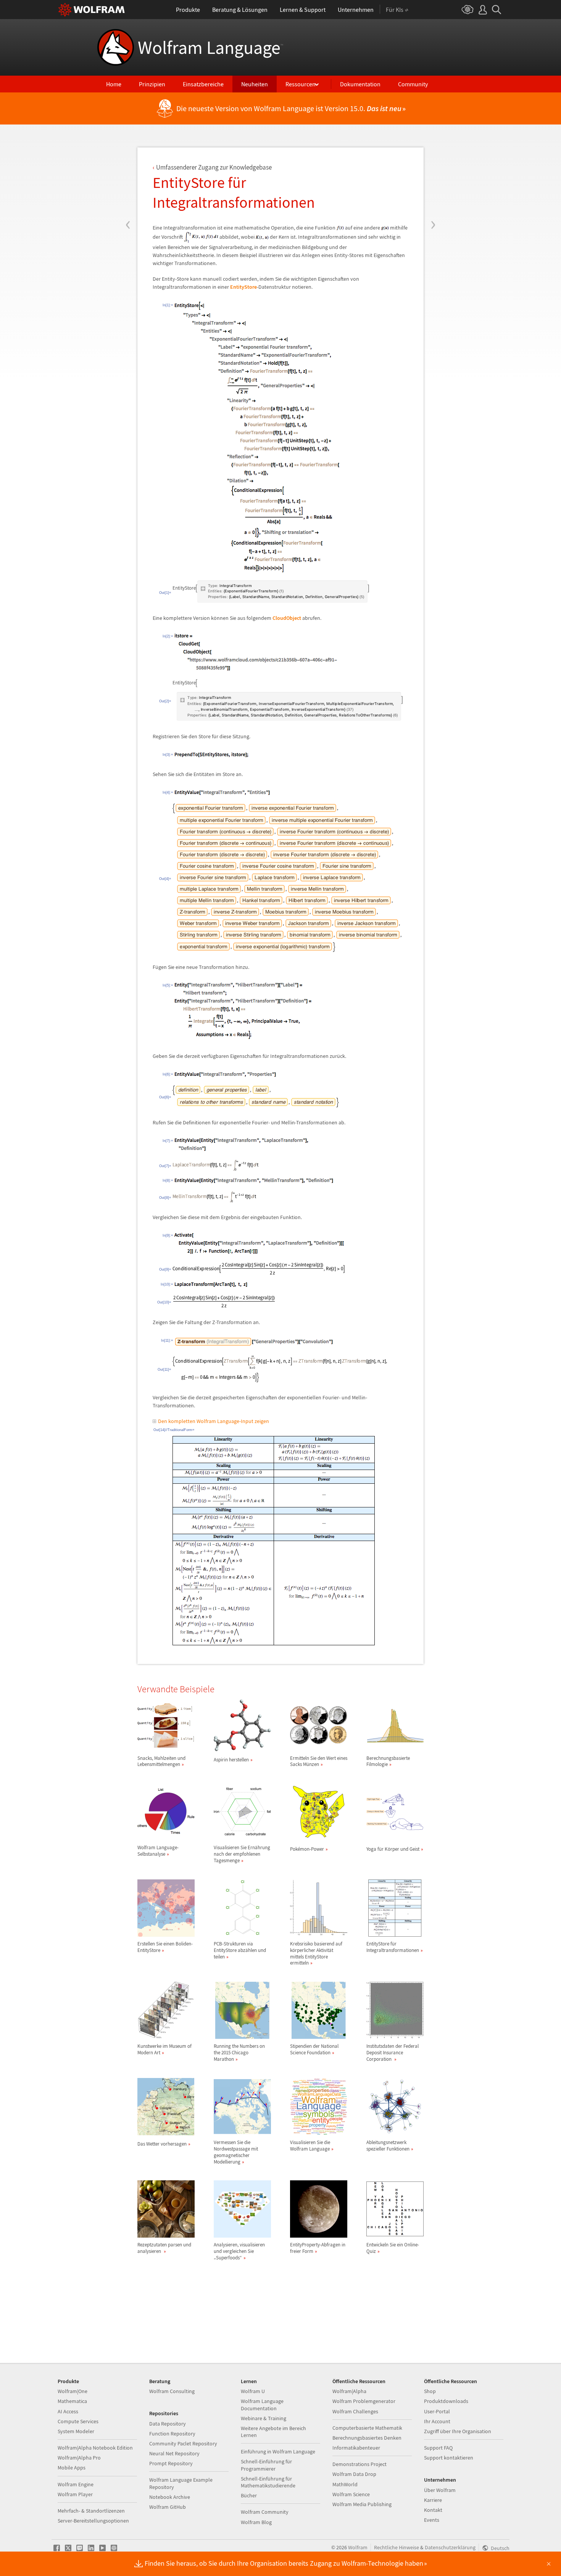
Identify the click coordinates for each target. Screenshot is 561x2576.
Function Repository (172, 2434)
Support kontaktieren (449, 2458)
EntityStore (243, 287)
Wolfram (358, 2547)
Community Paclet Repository (183, 2443)
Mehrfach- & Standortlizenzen (91, 2511)
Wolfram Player (75, 2494)
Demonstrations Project (359, 2464)
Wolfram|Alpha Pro (79, 2458)
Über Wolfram (440, 2490)
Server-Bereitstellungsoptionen (93, 2521)
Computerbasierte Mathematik (367, 2428)
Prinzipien (152, 84)
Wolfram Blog (256, 2522)
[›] (433, 179)
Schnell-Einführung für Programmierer (266, 2465)
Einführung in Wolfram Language (278, 2451)
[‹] (128, 179)
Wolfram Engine (76, 2484)
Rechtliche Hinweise (397, 2547)
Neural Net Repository (174, 2453)
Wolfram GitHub (168, 2507)
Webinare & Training (264, 2418)
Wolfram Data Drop (354, 2474)
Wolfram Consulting (172, 2391)
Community (413, 84)
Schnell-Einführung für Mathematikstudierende (268, 2482)
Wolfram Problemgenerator (364, 2401)
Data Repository (168, 2424)
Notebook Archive (170, 2497)
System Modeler (76, 2431)
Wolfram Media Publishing (362, 2504)
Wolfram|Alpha (349, 2391)
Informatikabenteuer (356, 2448)
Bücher (249, 2495)
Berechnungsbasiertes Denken (367, 2438)
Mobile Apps (72, 2468)
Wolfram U (253, 2391)
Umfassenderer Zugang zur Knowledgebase (214, 167)
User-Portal (437, 2411)
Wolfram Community (265, 2512)
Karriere (433, 2500)
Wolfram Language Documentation (262, 2405)
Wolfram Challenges (355, 2411)
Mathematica (72, 2401)
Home (114, 84)
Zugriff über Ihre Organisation (458, 2431)
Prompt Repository (171, 2463)
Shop (430, 2391)
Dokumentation (360, 84)
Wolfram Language (210, 47)
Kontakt (433, 2510)
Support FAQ (438, 2448)
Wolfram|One (73, 2391)
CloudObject (287, 618)
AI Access (68, 2411)
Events (432, 2520)
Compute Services (78, 2421)
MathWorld (345, 2484)
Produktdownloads (446, 2401)
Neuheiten (255, 84)
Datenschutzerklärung (450, 2547)
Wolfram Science (351, 2494)
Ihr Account (437, 2421)
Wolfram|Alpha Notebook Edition (95, 2448)
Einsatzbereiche (203, 84)
